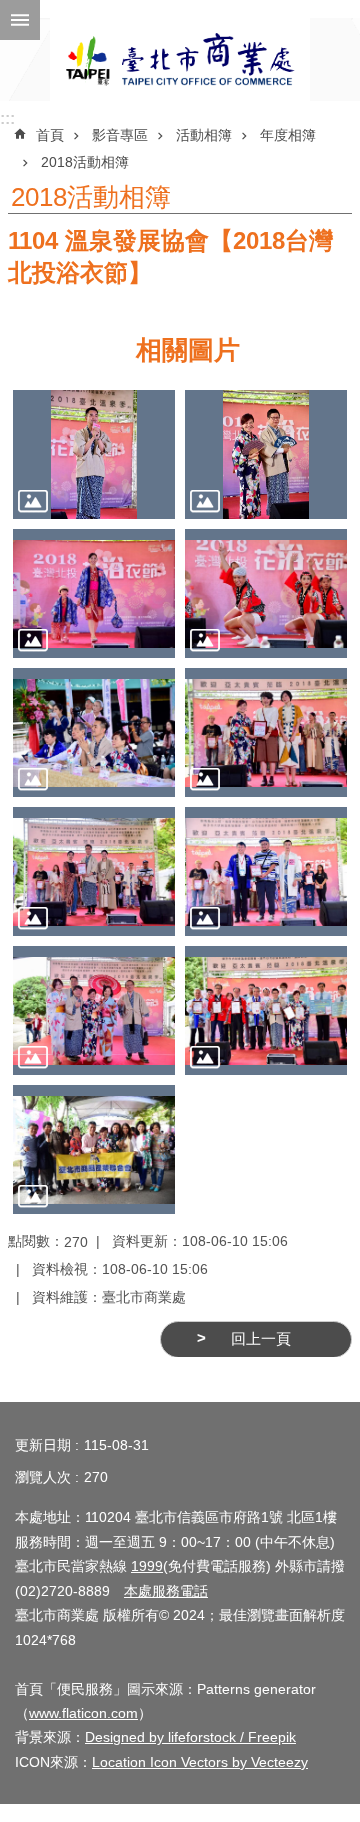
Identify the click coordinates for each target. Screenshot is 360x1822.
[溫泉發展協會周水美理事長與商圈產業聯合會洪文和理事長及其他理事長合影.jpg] (94, 1149)
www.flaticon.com (83, 1713)
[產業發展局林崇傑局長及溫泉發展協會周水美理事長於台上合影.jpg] (266, 454)
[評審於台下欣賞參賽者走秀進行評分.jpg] (94, 732)
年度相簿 (288, 135)
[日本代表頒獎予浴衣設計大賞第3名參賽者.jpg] (266, 871)
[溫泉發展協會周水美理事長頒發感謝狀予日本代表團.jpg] (266, 1010)
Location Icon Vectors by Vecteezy (200, 1762)
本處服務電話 (166, 1591)
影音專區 (120, 135)
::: (7, 118)
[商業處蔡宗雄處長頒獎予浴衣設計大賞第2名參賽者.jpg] (94, 871)
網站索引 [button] (20, 20)
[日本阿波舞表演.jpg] (266, 593)
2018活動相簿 (85, 162)
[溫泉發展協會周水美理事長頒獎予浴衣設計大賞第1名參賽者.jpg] (266, 732)
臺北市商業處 (180, 59)
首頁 (50, 135)
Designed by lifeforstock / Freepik (190, 1737)
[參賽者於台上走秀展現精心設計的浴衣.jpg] (94, 593)
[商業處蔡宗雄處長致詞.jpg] (94, 454)
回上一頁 (261, 1339)
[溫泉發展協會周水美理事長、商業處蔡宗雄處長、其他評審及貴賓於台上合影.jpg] (94, 1010)
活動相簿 (204, 135)
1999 (147, 1566)
